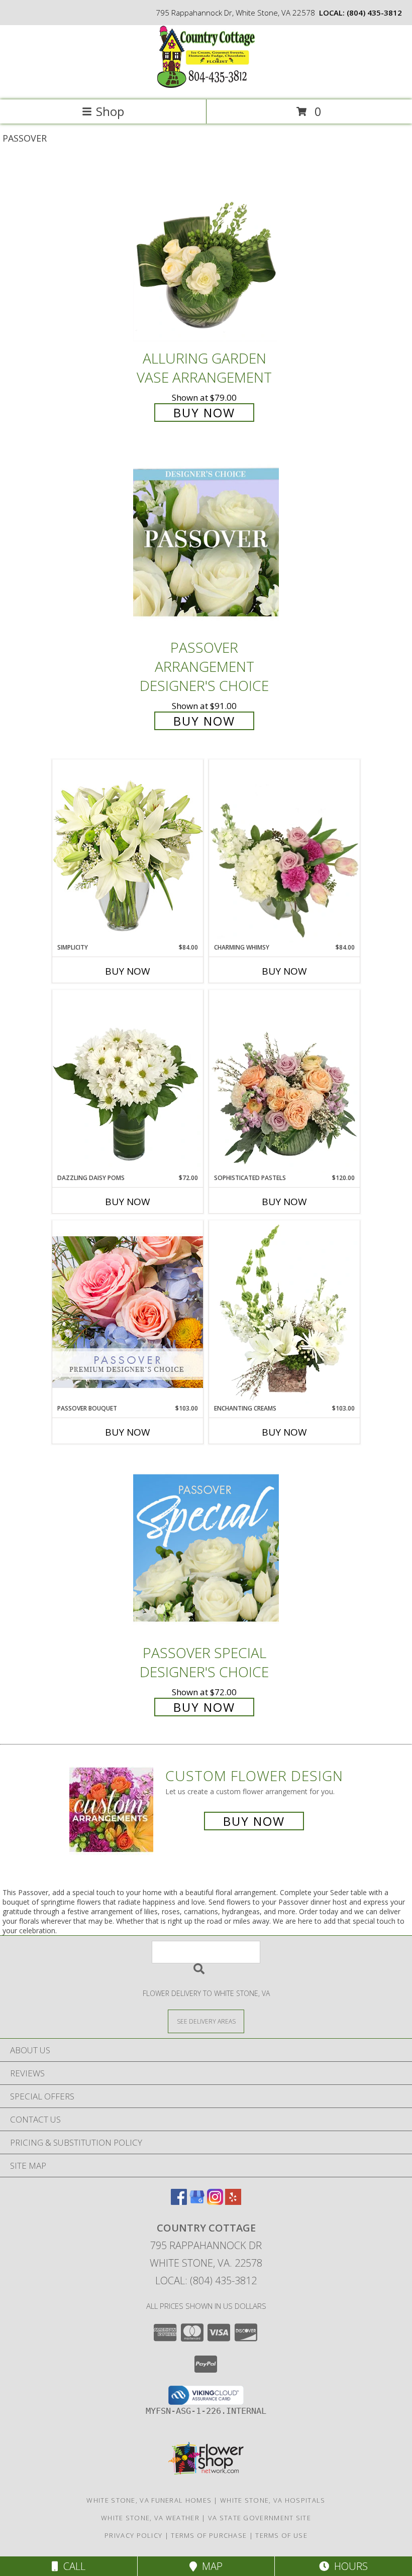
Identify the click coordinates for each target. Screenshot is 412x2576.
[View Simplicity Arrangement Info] (128, 851)
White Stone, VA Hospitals (273, 2500)
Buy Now (204, 413)
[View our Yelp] (233, 2202)
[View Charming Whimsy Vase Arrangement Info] (284, 851)
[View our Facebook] (179, 2202)
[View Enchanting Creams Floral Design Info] (284, 1312)
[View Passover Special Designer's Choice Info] (206, 1548)
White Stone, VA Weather (150, 2518)
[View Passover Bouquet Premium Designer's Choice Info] (128, 1312)
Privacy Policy (133, 2535)
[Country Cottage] (206, 85)
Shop (110, 111)
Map (210, 2566)
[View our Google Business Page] (197, 2202)
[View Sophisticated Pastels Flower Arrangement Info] (284, 1082)
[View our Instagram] (215, 2202)
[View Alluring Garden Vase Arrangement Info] (206, 253)
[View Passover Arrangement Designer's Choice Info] (206, 543)
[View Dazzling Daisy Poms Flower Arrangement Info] (128, 1082)
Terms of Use (281, 2535)
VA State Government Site (260, 2518)
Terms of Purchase (209, 2535)
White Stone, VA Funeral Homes (149, 2500)
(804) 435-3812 (374, 13)
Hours (348, 2566)
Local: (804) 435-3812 (206, 2280)
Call (72, 2566)
